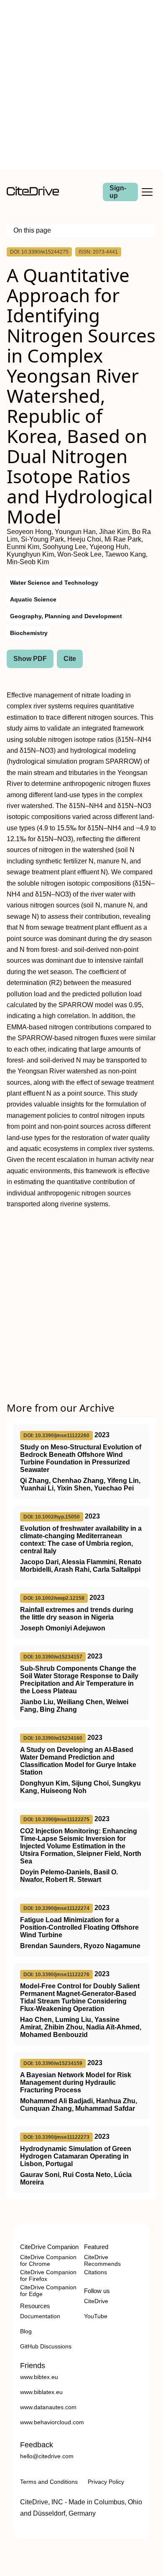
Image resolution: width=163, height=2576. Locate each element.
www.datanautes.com (48, 2407)
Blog (26, 2331)
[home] (33, 193)
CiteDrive (96, 2301)
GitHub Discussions (46, 2346)
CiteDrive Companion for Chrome (48, 2260)
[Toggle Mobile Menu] (147, 192)
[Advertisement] (81, 85)
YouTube (96, 2316)
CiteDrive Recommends (102, 2260)
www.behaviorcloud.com (52, 2422)
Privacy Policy (106, 2482)
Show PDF (30, 659)
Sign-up (118, 192)
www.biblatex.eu (41, 2392)
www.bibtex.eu (39, 2377)
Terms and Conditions (49, 2482)
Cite (70, 659)
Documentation (40, 2316)
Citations (96, 2272)
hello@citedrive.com (47, 2456)
